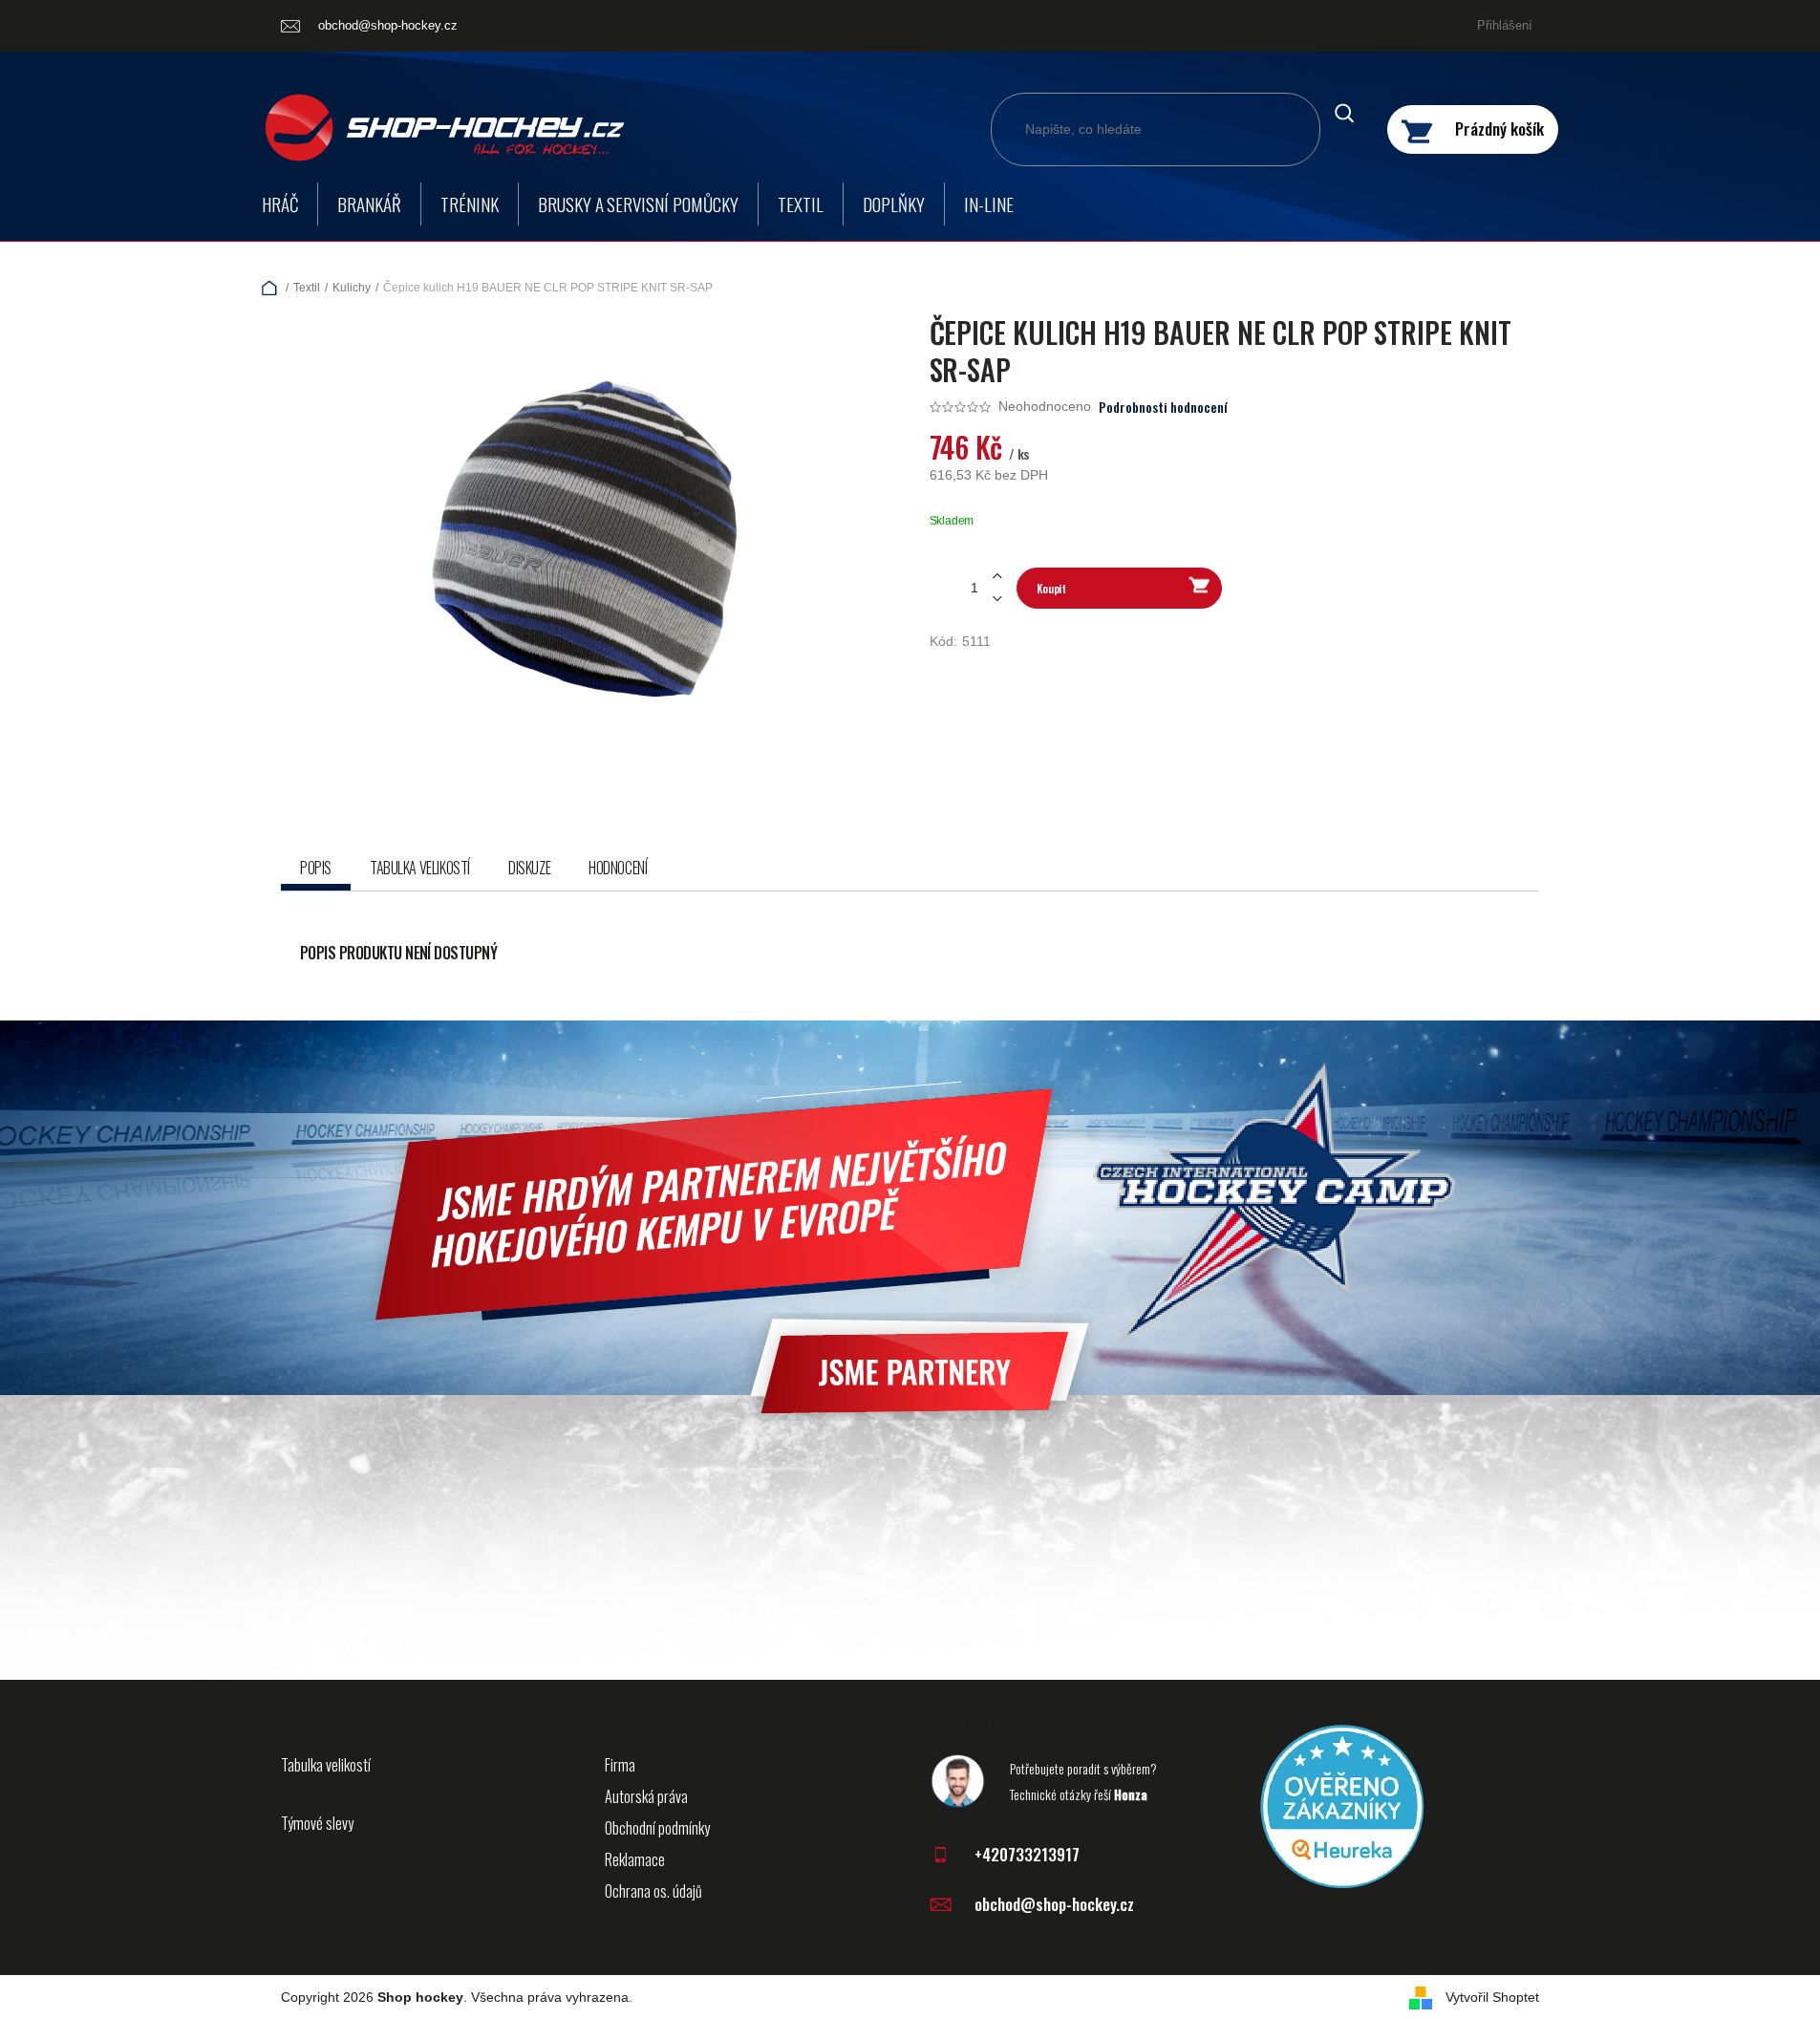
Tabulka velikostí (326, 1765)
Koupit (1051, 588)
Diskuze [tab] (529, 868)
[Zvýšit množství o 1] (997, 577)
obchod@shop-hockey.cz (1054, 1904)
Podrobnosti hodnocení (1163, 407)
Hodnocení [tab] (618, 868)
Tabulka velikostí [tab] (420, 868)
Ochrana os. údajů (653, 1891)
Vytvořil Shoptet (1492, 1997)
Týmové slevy (317, 1823)
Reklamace (635, 1859)
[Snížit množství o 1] (997, 599)
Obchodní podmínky (657, 1828)
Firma (620, 1765)
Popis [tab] (316, 868)
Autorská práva (646, 1796)
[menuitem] (280, 204)
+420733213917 (1027, 1854)
